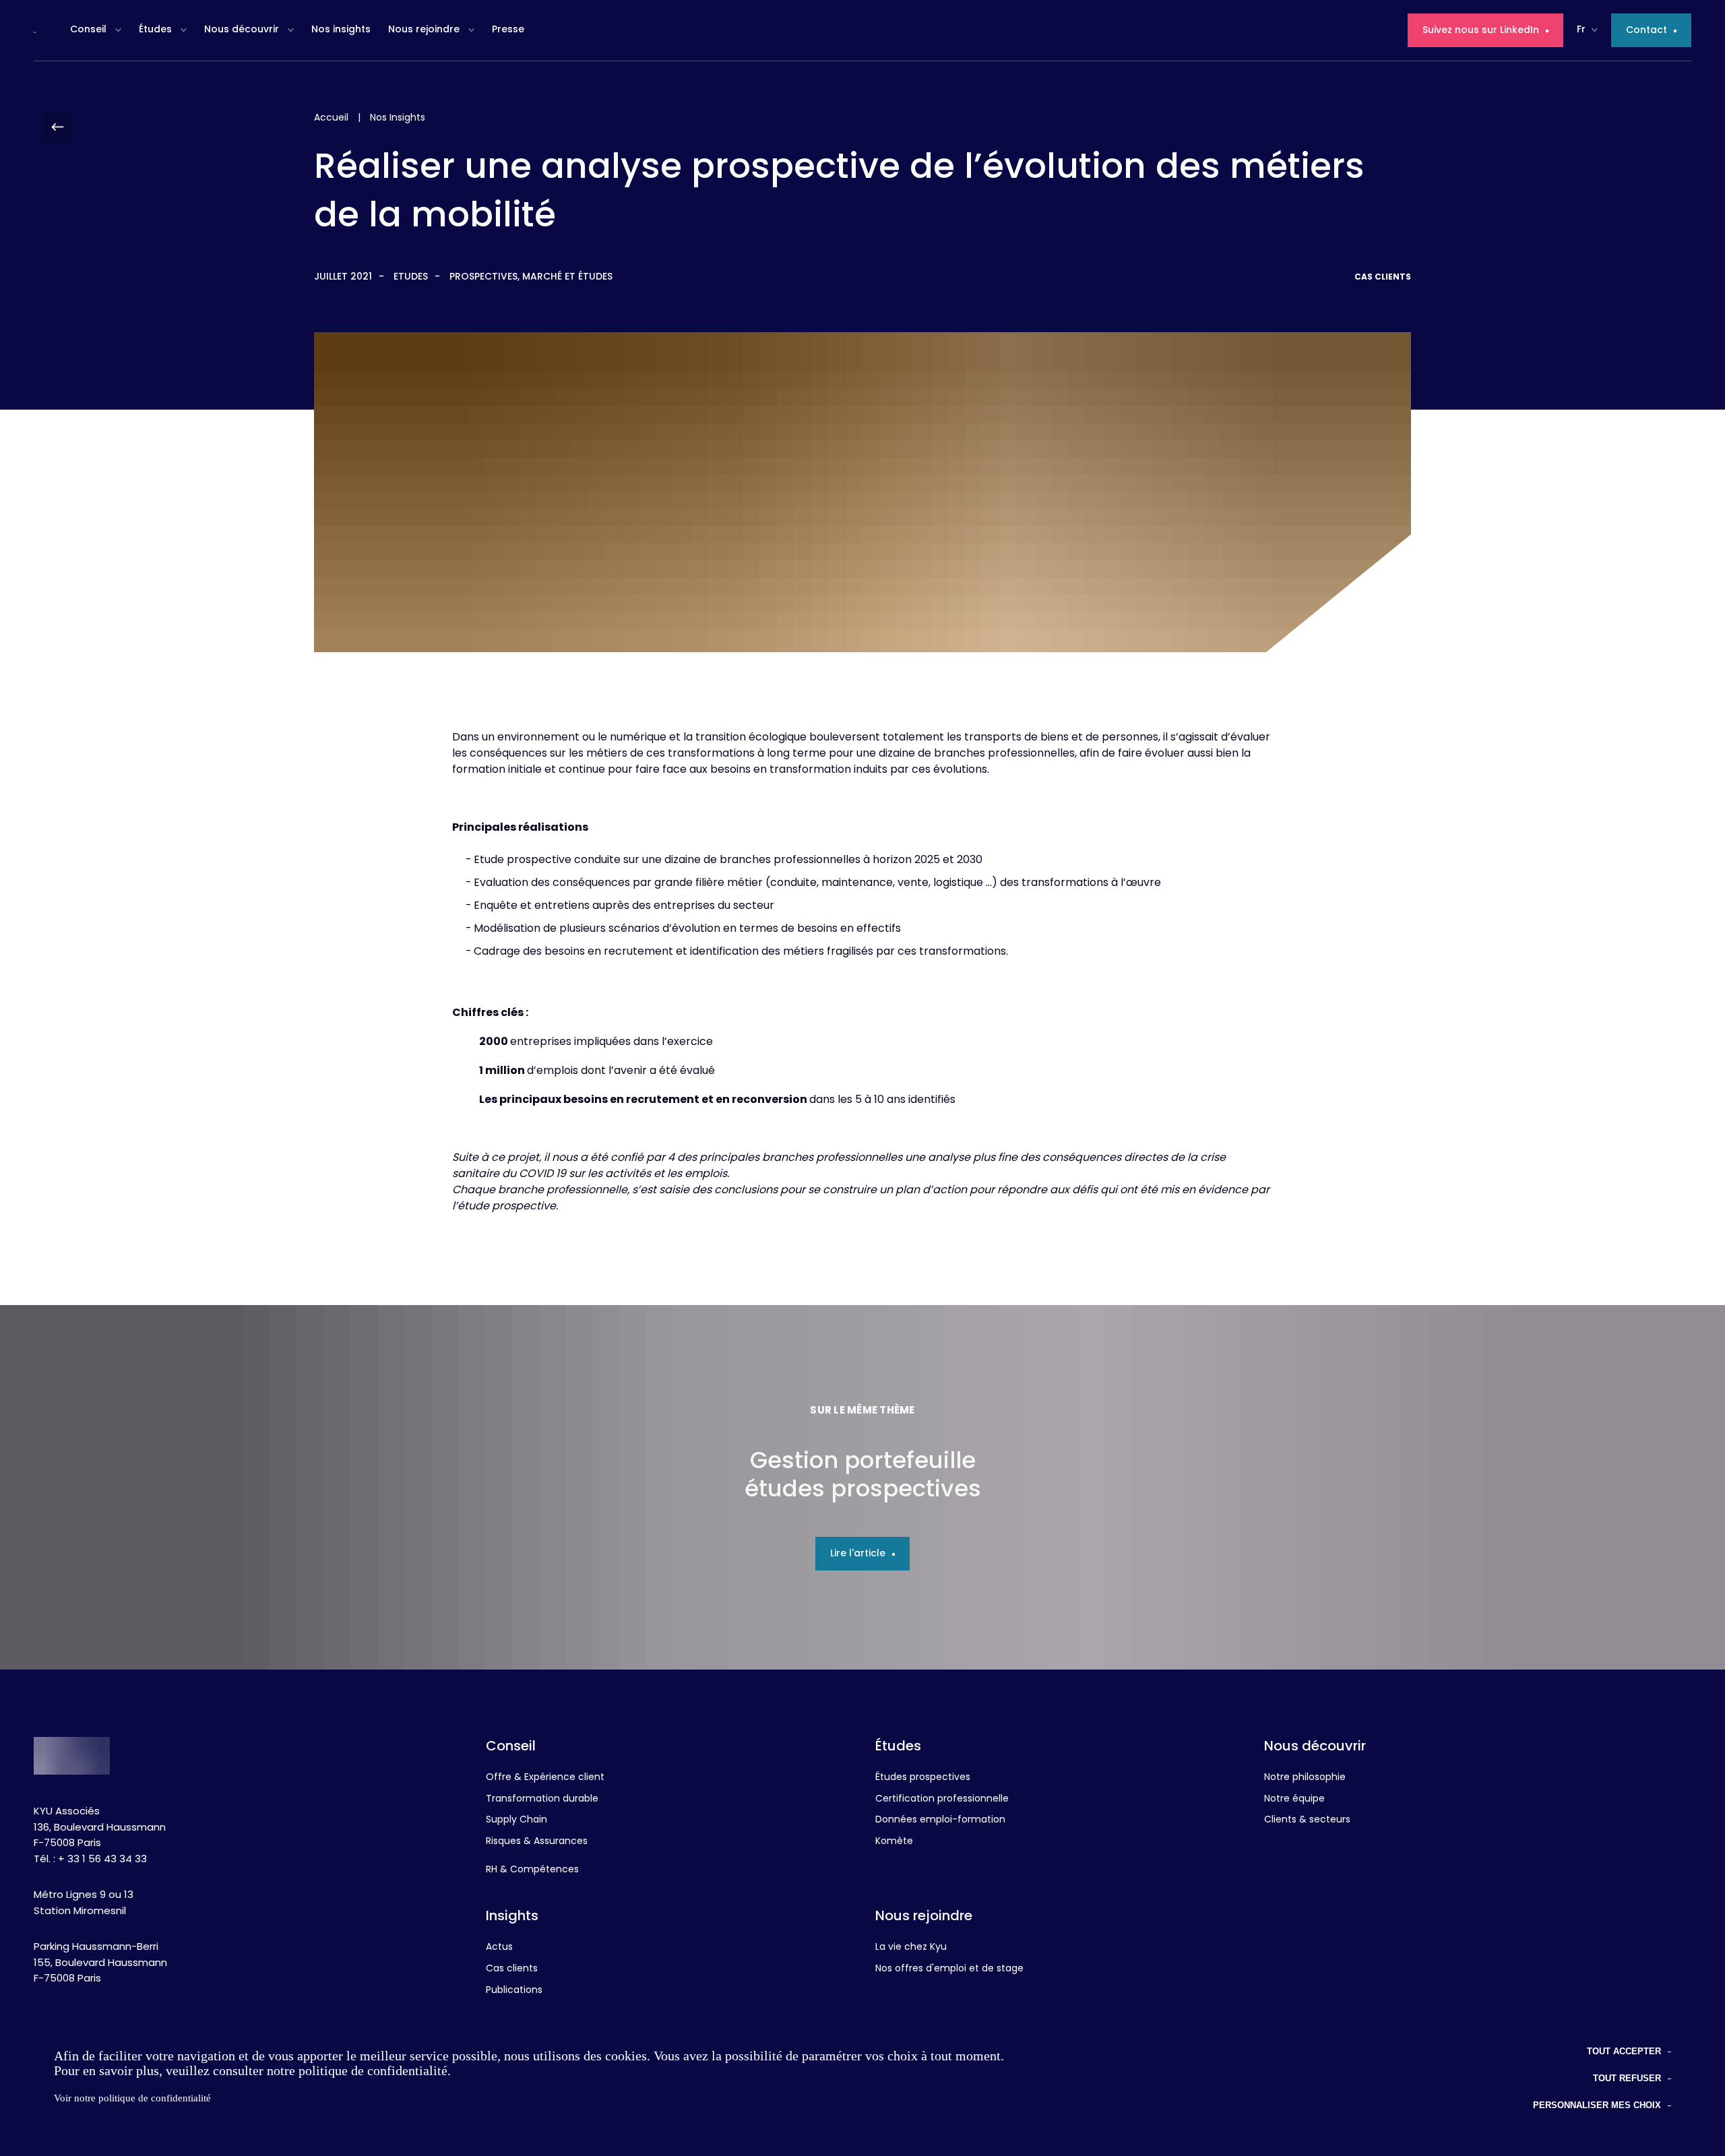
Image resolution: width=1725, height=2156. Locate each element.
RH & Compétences (532, 1870)
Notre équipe (1294, 1800)
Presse (508, 30)
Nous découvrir (242, 30)
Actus (499, 1948)
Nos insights (341, 30)
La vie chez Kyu (911, 1948)
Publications (514, 1991)
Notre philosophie (1305, 1778)
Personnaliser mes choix (1597, 2105)
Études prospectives (923, 1778)
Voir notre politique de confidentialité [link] (132, 2098)
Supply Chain (516, 1820)
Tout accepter (1624, 2051)
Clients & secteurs (1307, 1820)
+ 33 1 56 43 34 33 (102, 1860)
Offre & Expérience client (545, 1778)
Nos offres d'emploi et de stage (949, 1969)
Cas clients (512, 1969)
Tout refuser (1627, 2078)
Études (155, 30)
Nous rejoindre (424, 30)
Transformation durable (542, 1800)
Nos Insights (398, 118)
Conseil (88, 30)
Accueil (331, 118)
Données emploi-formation (940, 1820)
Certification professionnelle (942, 1800)
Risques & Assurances (537, 1842)
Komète (894, 1842)
